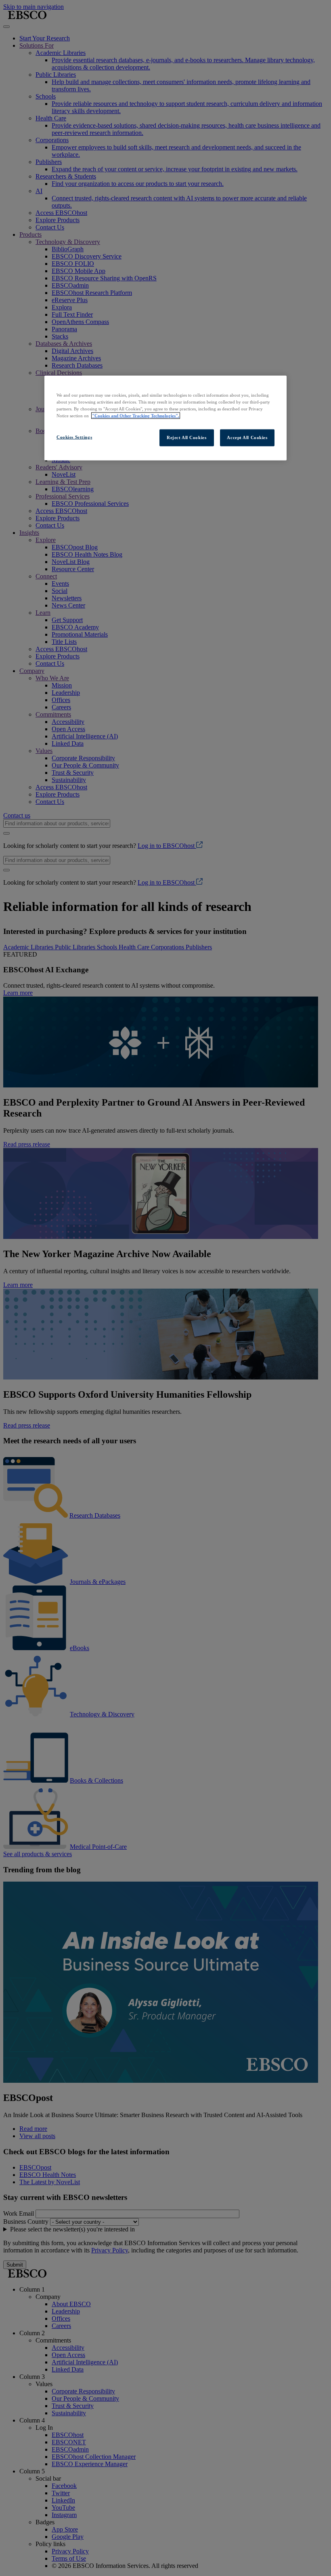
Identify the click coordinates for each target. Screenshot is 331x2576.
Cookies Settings (74, 437)
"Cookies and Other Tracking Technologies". (136, 415)
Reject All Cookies (186, 437)
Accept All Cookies (247, 437)
